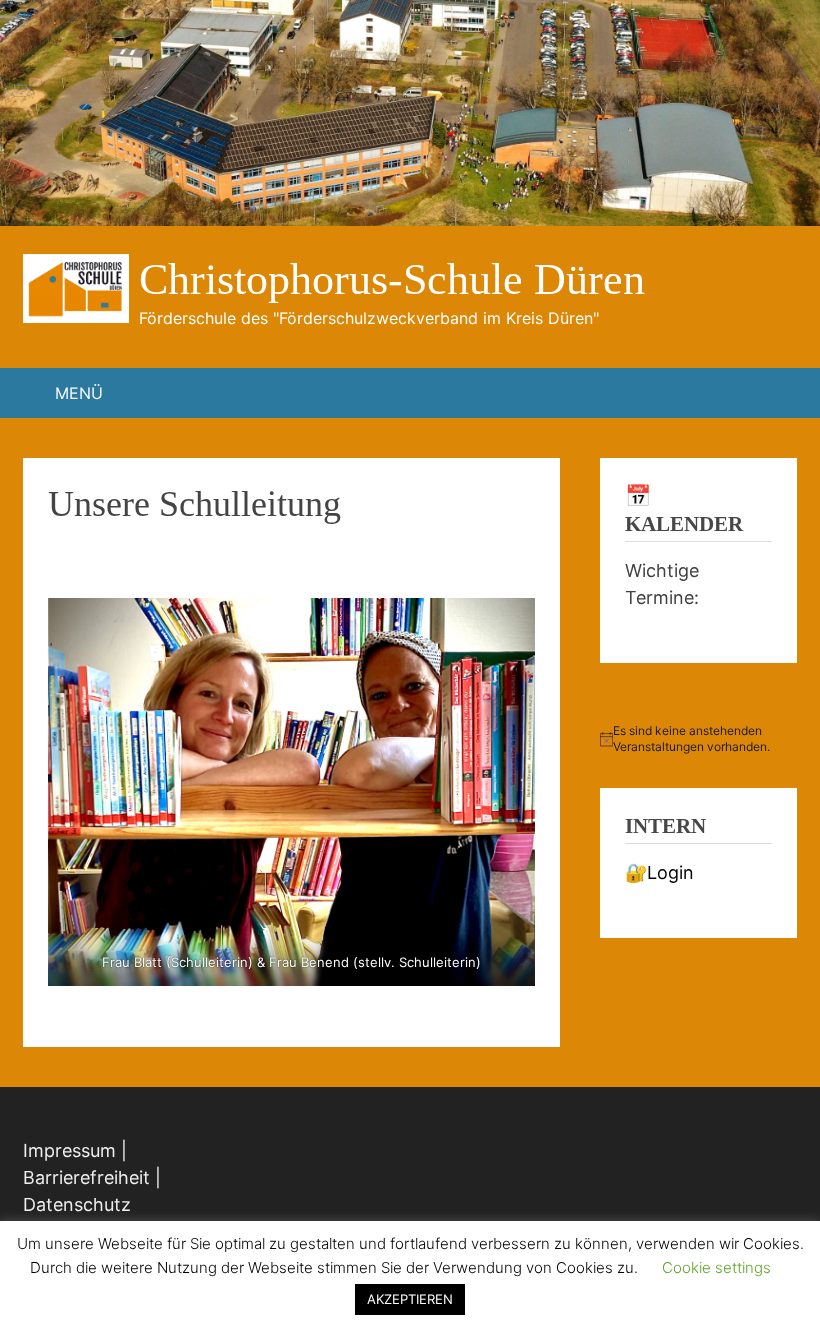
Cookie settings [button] (716, 1267)
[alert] (698, 739)
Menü (79, 393)
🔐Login (659, 872)
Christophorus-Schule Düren (392, 279)
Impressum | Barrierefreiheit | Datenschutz (92, 1177)
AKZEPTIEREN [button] (410, 1299)
